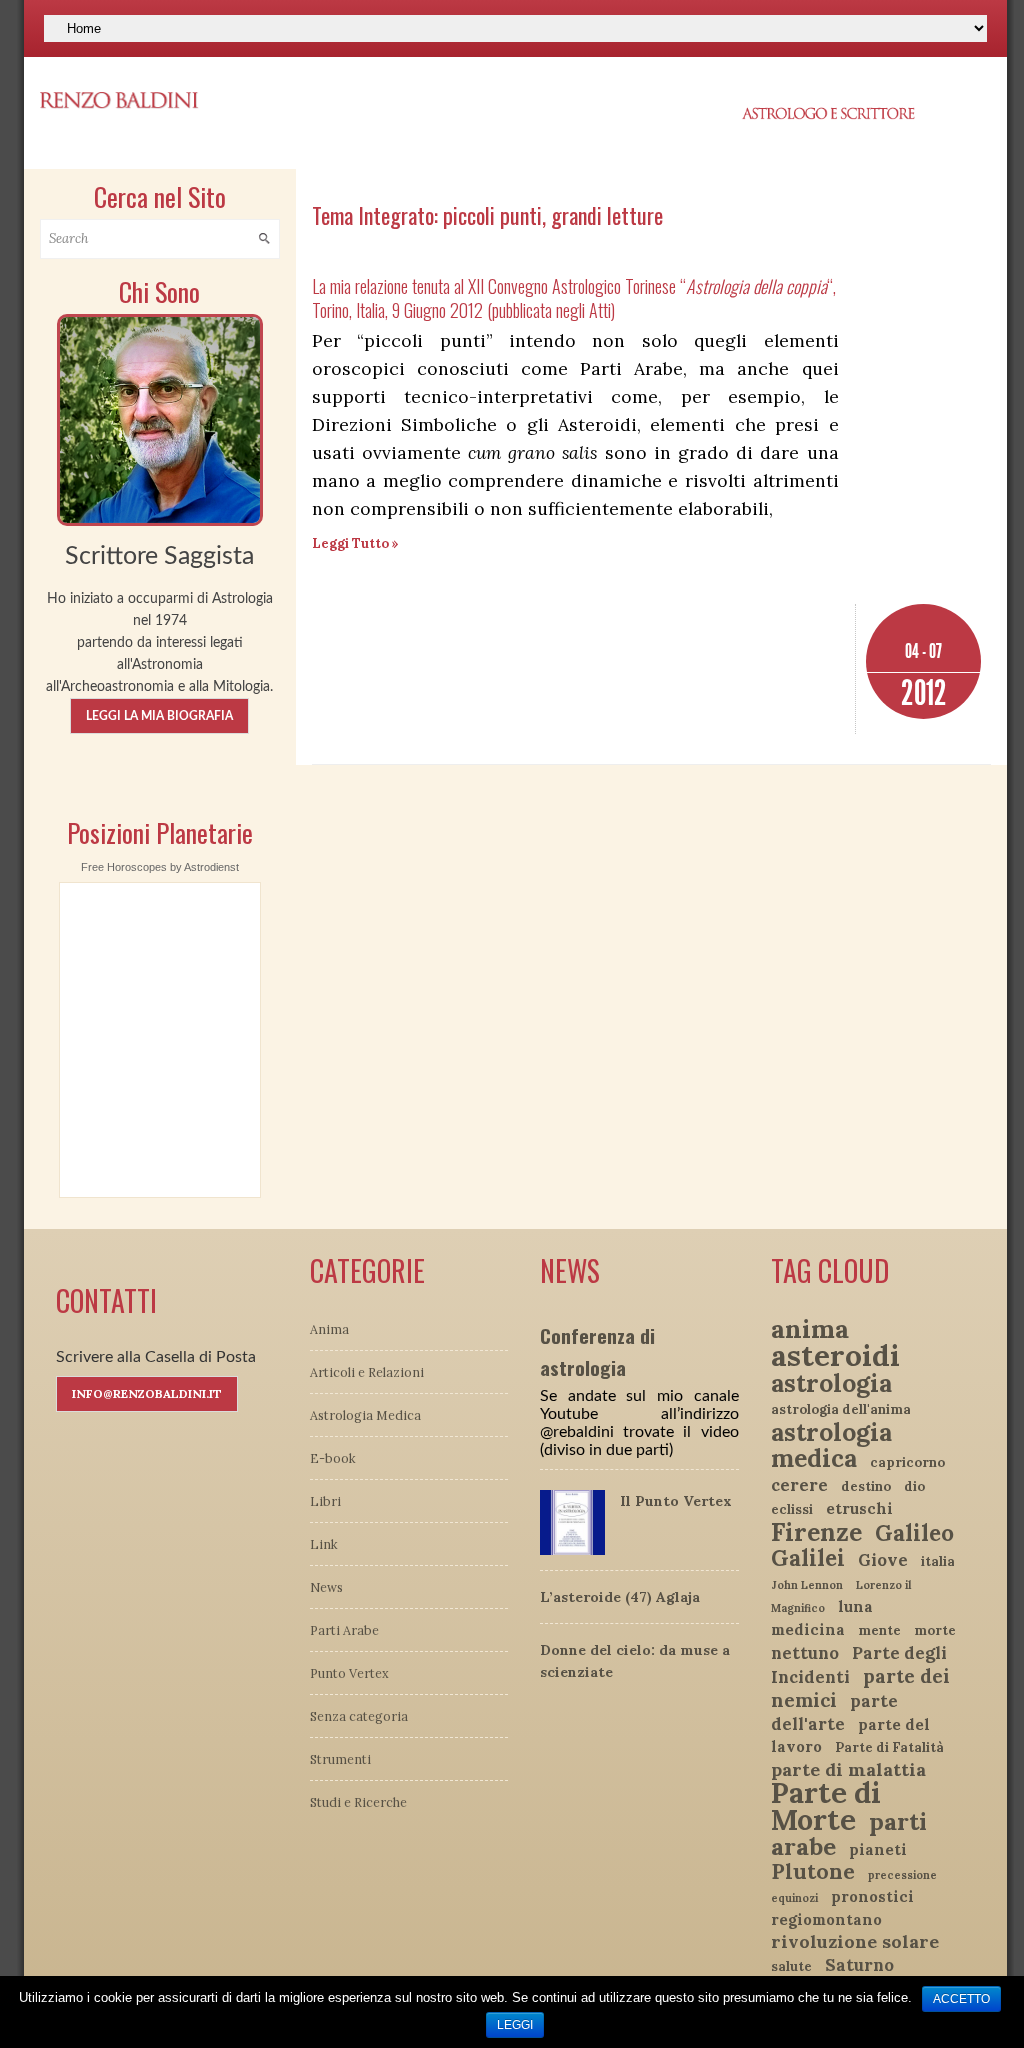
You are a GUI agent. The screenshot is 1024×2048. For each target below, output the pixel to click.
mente (879, 1630)
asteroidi (835, 1355)
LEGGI (515, 2025)
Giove (883, 1560)
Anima (329, 1329)
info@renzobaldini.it (147, 1393)
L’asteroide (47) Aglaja (620, 1597)
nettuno (805, 1653)
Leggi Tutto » (355, 543)
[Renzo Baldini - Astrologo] (160, 418)
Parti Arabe (344, 1630)
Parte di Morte (826, 1806)
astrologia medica (831, 1445)
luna (855, 1606)
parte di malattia (848, 1769)
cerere (799, 1485)
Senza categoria (359, 1716)
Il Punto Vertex (676, 1501)
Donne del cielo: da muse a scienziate (635, 1661)
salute (791, 1966)
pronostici (872, 1896)
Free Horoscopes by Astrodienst (160, 867)
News (326, 1587)
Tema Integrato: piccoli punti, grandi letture (487, 215)
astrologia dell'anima (841, 1409)
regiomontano (826, 1919)
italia (938, 1561)
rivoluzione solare (855, 1941)
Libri (325, 1501)
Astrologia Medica (365, 1415)
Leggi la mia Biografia (159, 716)
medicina (808, 1629)
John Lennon (807, 1585)
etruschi (859, 1508)
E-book (333, 1458)
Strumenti (340, 1759)
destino (866, 1486)
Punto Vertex (349, 1673)
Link (324, 1544)
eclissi (792, 1509)
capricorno (907, 1462)
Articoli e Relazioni (367, 1372)
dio (914, 1486)
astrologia (831, 1383)
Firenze (816, 1532)
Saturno (859, 1965)
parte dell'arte (834, 1712)
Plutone (813, 1871)
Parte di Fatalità (889, 1747)
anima (810, 1328)
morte (935, 1630)
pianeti (878, 1849)
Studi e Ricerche (358, 1802)
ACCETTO (961, 1999)
